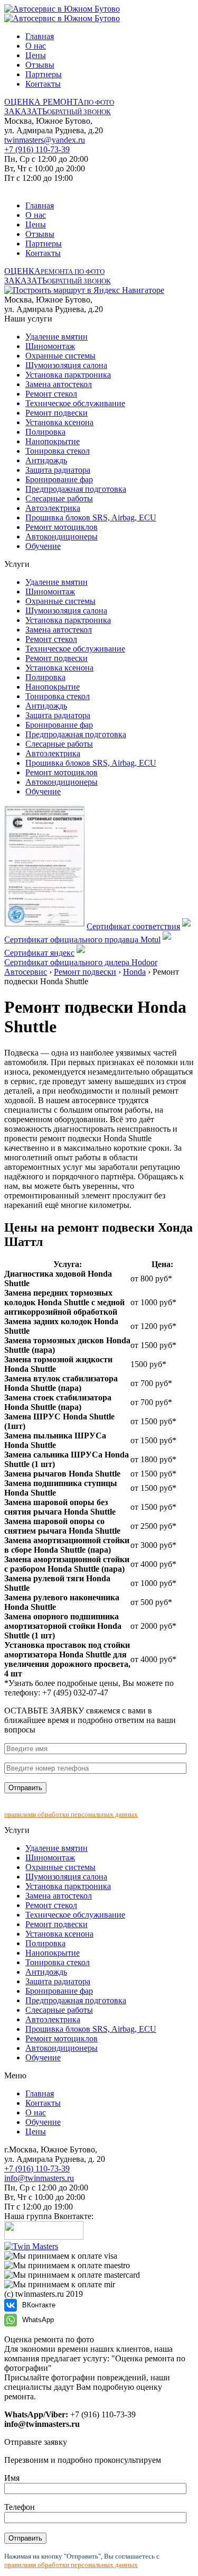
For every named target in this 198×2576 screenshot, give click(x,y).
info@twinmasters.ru (39, 2178)
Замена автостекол (59, 384)
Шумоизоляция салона (66, 365)
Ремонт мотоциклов (62, 527)
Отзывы (40, 65)
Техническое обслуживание (75, 403)
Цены (36, 55)
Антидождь (46, 460)
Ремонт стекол (51, 394)
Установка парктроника (68, 375)
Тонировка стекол (58, 451)
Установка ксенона (59, 422)
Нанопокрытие (53, 441)
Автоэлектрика (53, 508)
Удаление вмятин (56, 337)
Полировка (45, 432)
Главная (40, 36)
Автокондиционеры (62, 537)
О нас (36, 46)
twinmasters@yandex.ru (45, 140)
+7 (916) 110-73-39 (37, 149)
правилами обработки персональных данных (71, 1814)
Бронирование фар (59, 479)
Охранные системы (60, 356)
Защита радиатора (58, 470)
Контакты (43, 84)
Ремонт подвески (56, 413)
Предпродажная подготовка (76, 489)
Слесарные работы (59, 498)
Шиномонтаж (50, 346)
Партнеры (44, 74)
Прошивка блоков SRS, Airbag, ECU (91, 517)
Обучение (43, 546)
